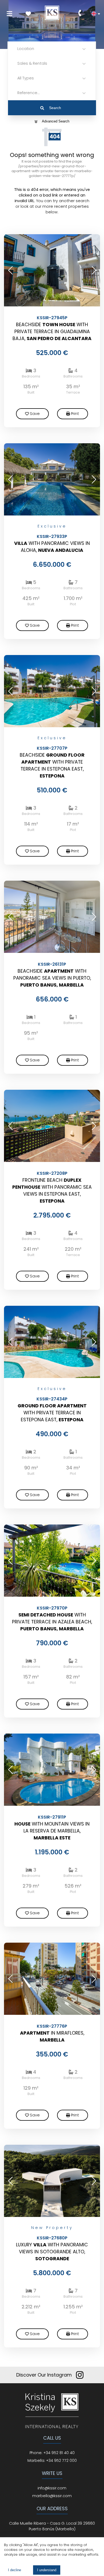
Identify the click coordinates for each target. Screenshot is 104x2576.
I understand (47, 2570)
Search (55, 108)
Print (75, 414)
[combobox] (18, 49)
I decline (15, 2570)
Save (35, 414)
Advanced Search (56, 121)
